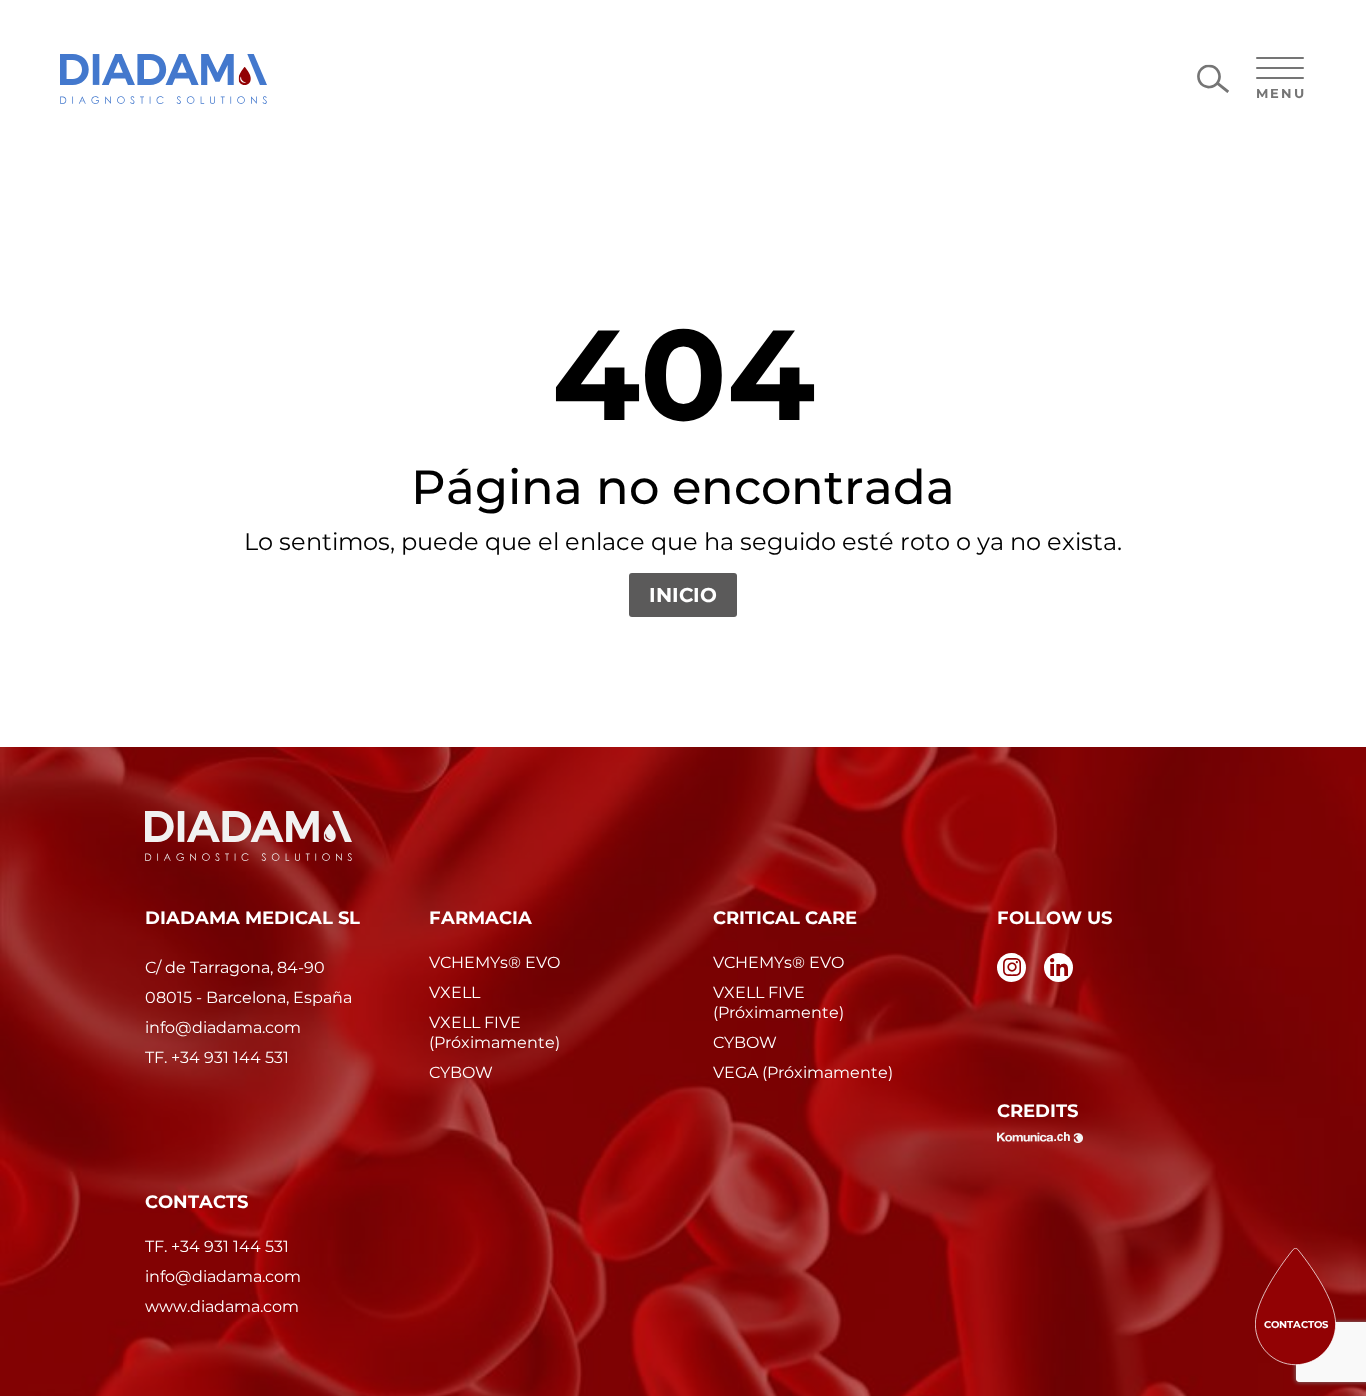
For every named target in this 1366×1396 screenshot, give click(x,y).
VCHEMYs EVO (494, 962)
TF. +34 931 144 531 (217, 1246)
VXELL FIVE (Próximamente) (494, 1032)
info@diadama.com (223, 1276)
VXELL (454, 992)
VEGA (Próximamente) (803, 1072)
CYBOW (461, 1072)
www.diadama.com (222, 1306)
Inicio (683, 595)
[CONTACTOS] (1295, 1305)
